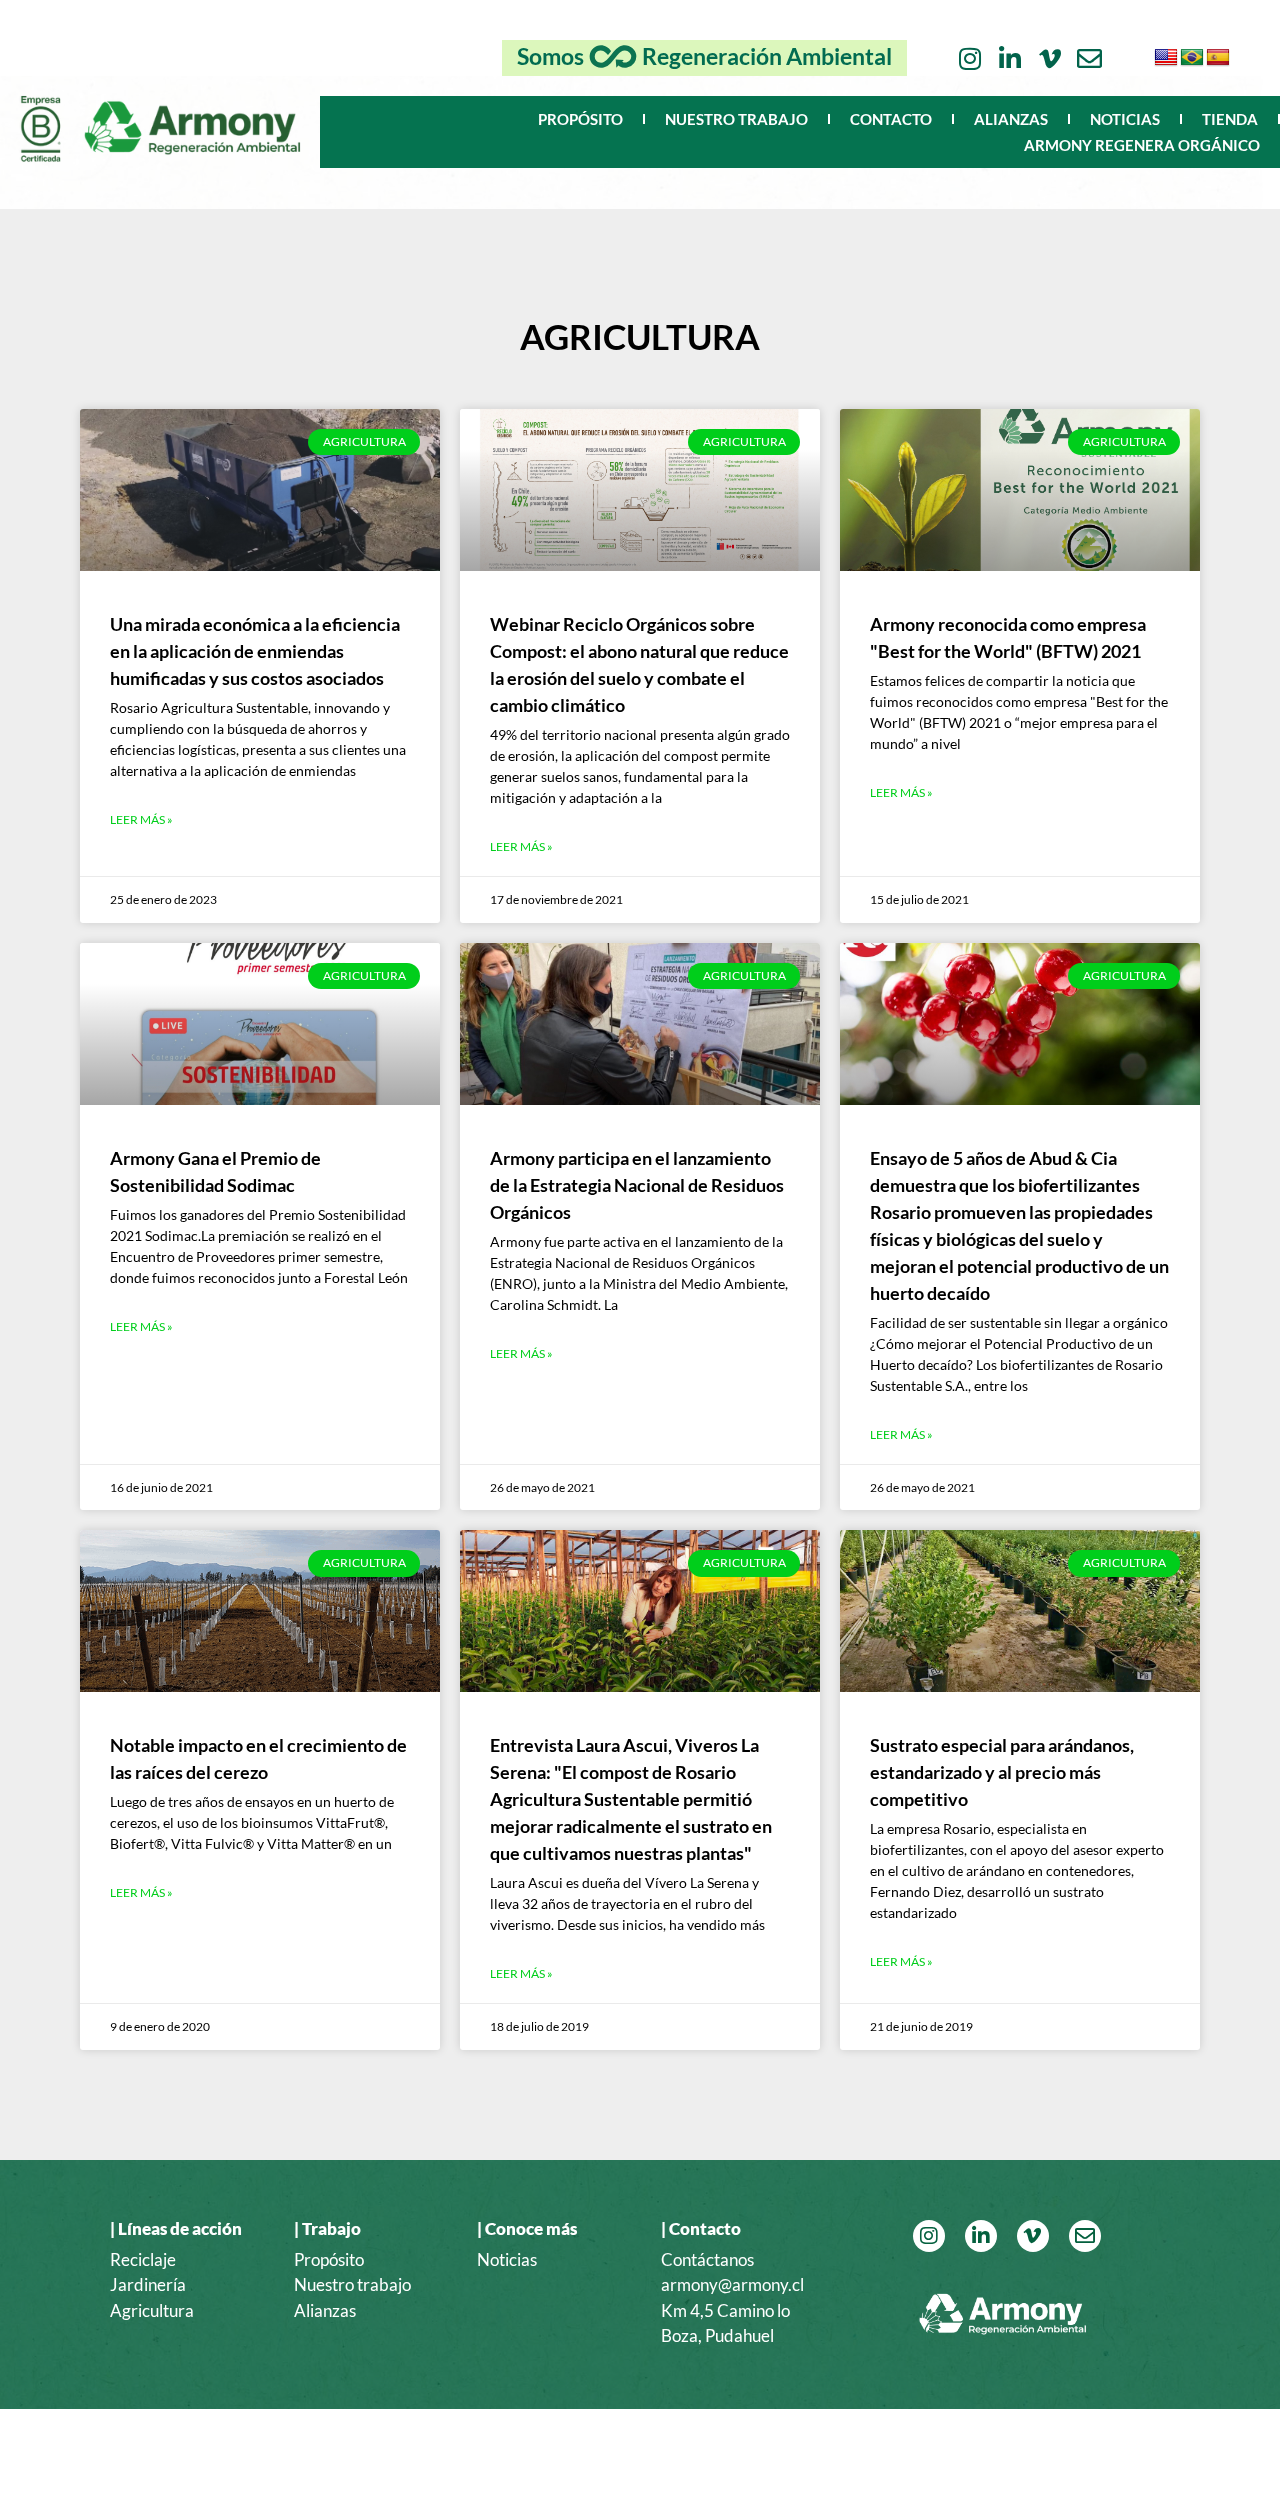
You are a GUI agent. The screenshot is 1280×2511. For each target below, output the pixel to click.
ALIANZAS (1011, 119)
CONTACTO (891, 119)
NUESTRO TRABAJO (736, 119)
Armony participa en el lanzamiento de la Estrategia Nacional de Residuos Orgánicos (637, 1185)
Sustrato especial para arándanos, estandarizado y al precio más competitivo (1002, 1772)
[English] (1166, 58)
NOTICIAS (1125, 119)
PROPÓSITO (580, 119)
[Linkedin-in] (1009, 58)
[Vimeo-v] (1049, 58)
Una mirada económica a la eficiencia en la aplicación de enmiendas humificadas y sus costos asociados (255, 651)
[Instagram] (969, 58)
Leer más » (141, 819)
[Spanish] (1218, 58)
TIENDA (1230, 119)
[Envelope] (1089, 58)
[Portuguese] (1192, 58)
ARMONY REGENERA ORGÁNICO (1142, 145)
